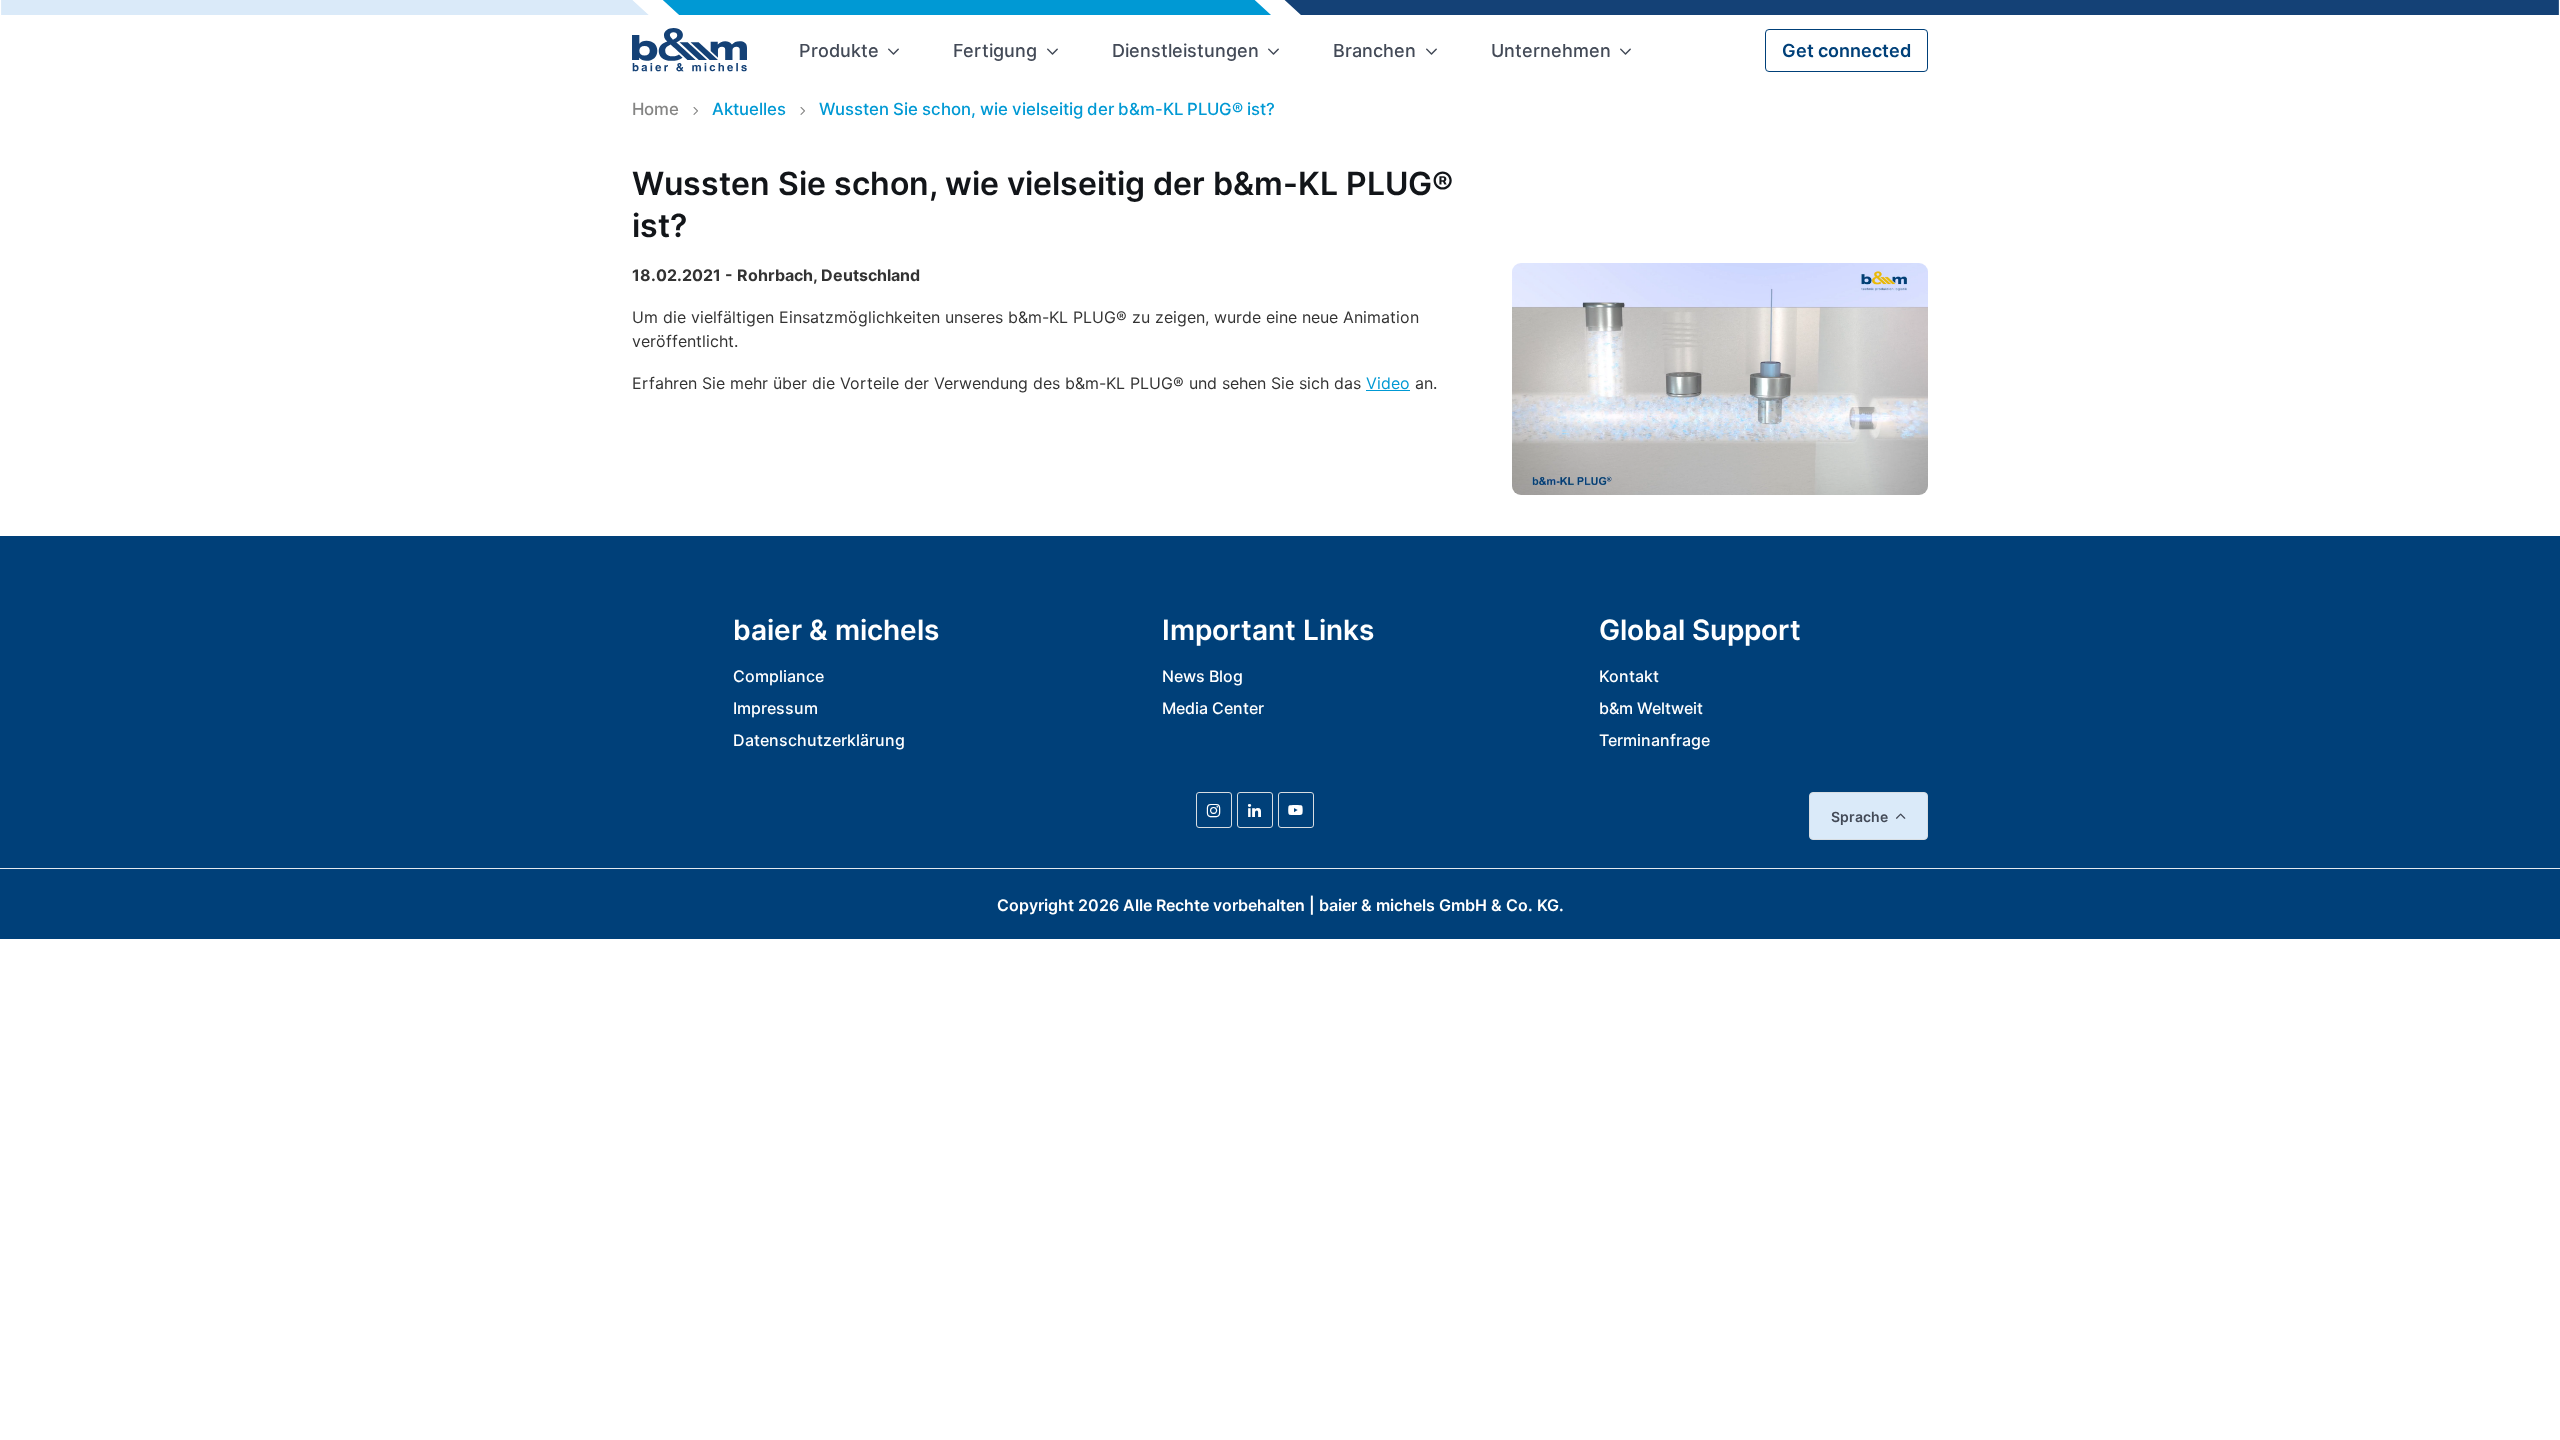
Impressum (775, 708)
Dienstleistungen (1185, 50)
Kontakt (1629, 676)
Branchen (1374, 50)
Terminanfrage (1654, 740)
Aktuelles (749, 109)
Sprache (1859, 816)
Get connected (1846, 50)
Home (655, 109)
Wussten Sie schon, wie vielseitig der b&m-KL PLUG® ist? (1047, 109)
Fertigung (995, 50)
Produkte (839, 50)
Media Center (1213, 708)
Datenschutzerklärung (819, 740)
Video (1388, 383)
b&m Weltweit (1651, 708)
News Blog (1202, 676)
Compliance (778, 676)
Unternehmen (1551, 50)
